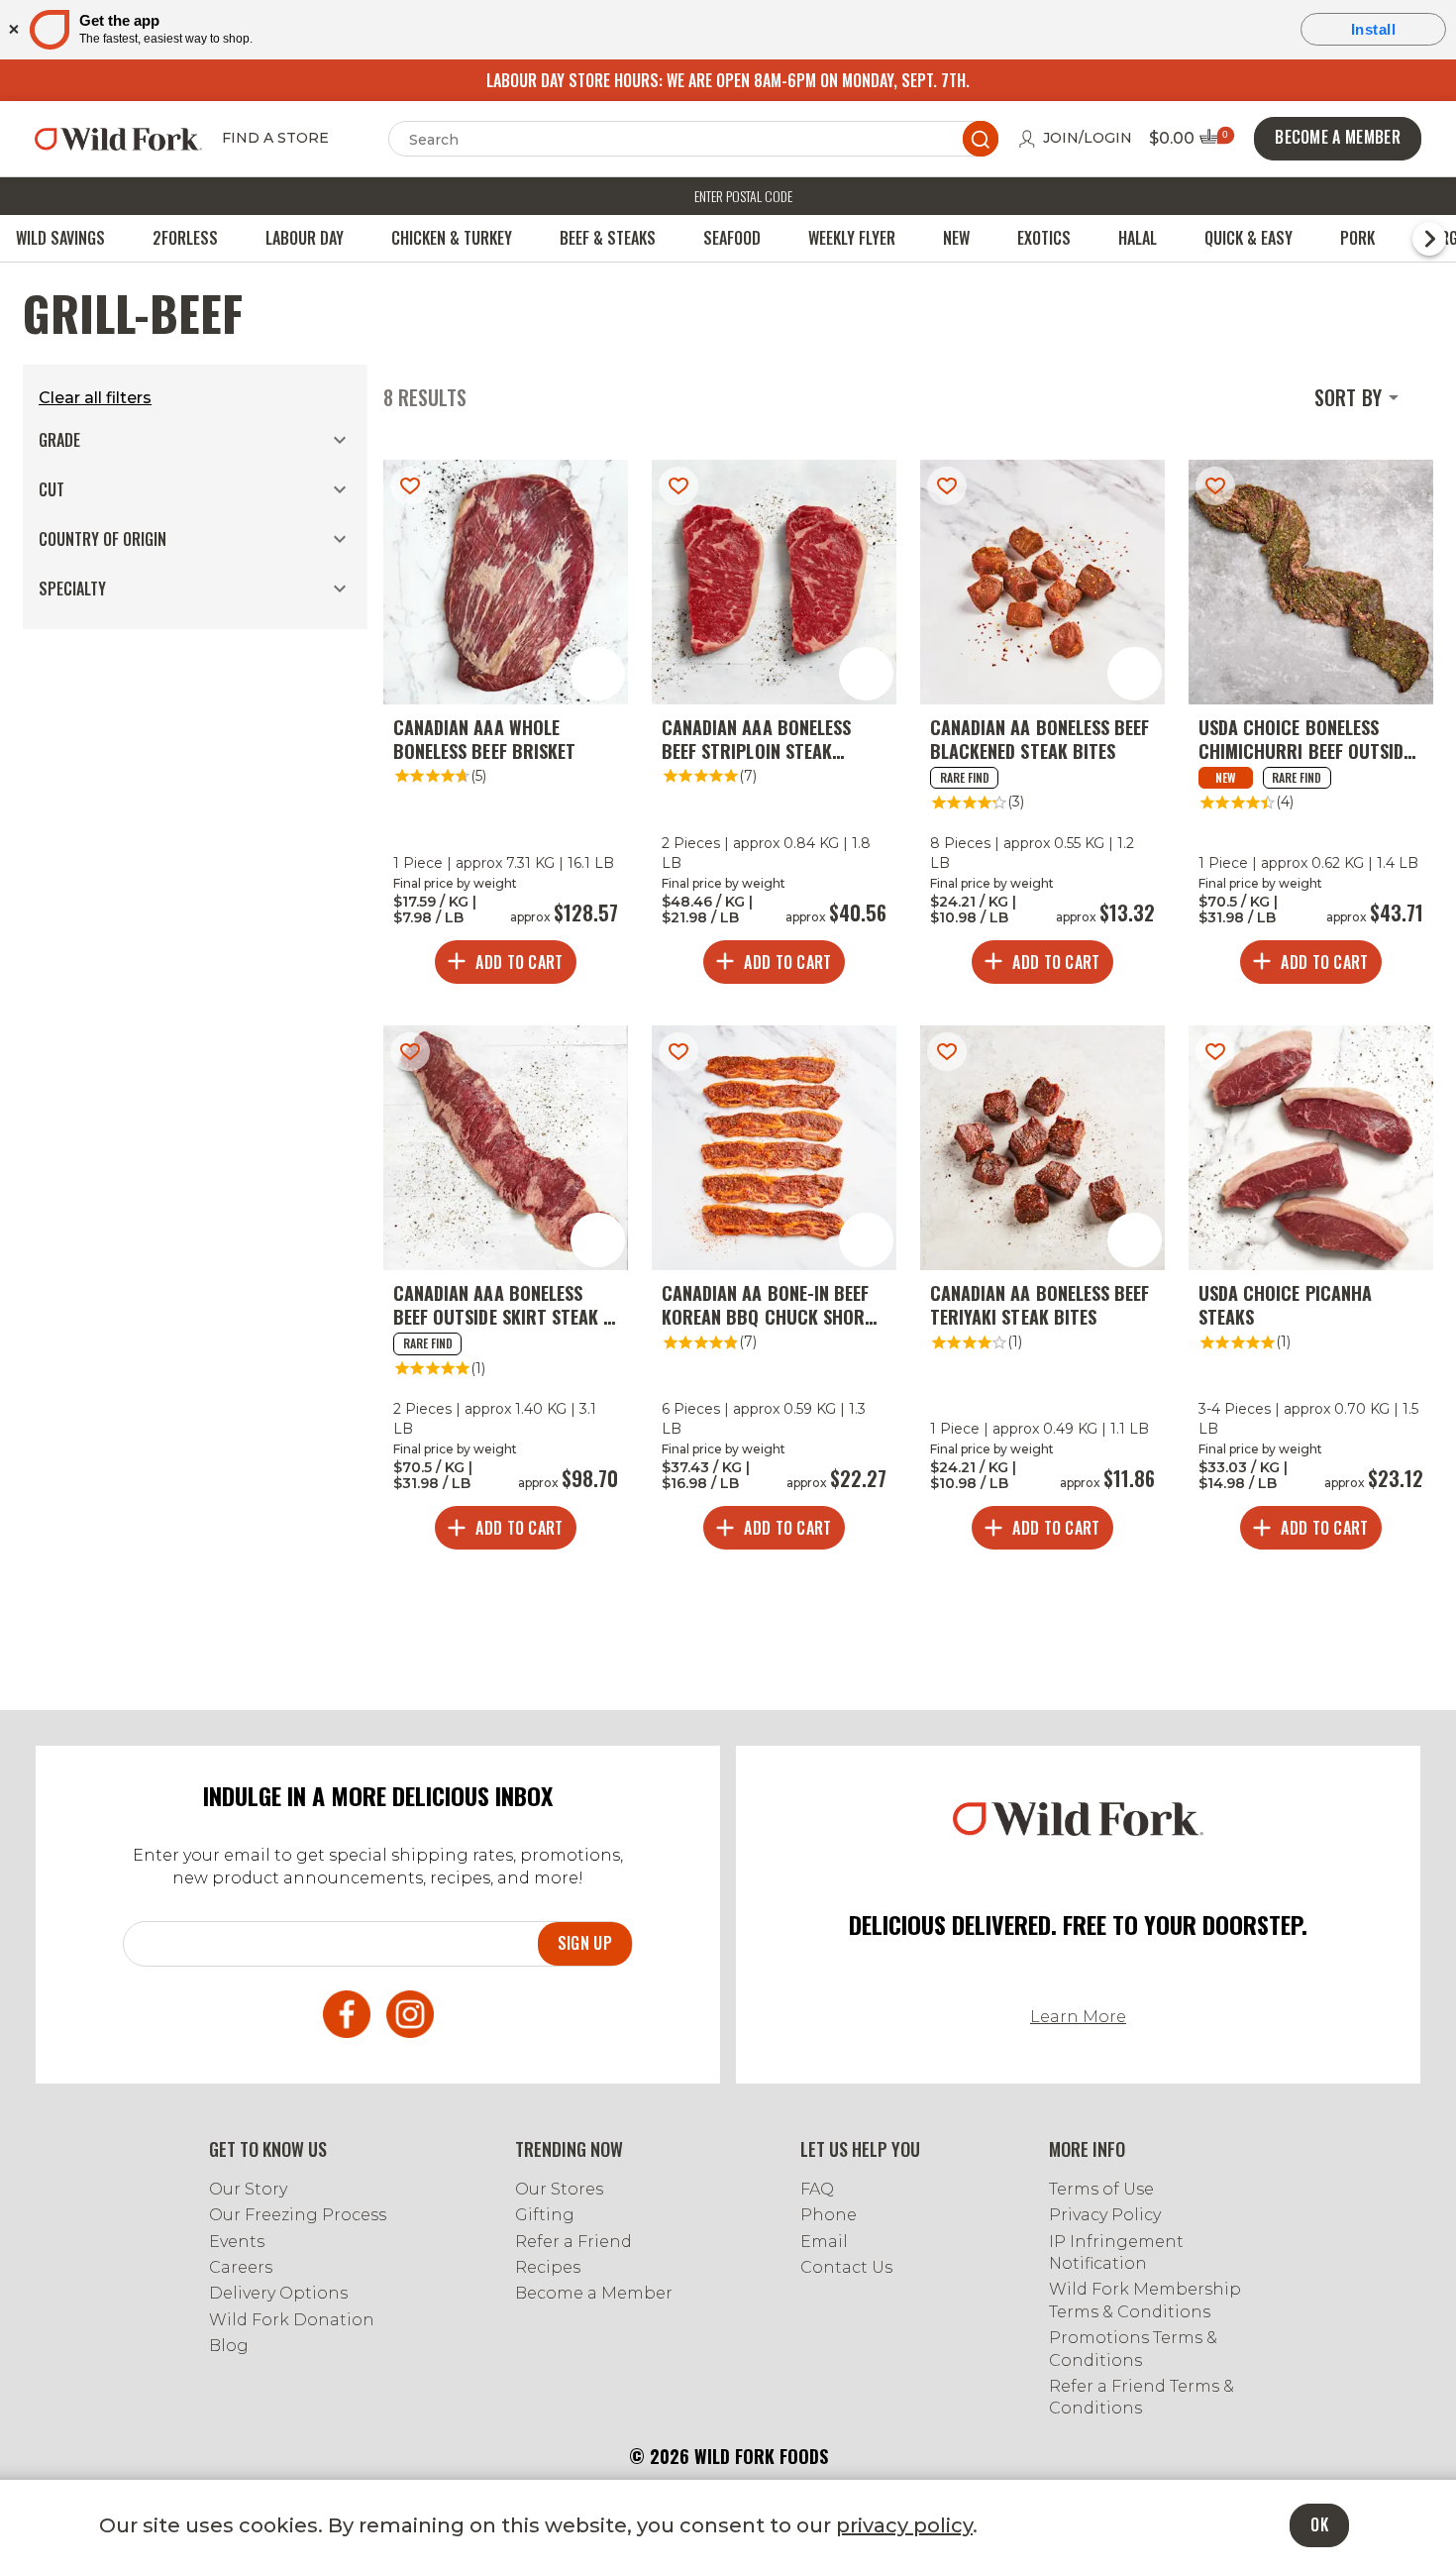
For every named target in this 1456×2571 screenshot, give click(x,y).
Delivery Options (278, 2293)
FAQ (817, 2189)
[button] (195, 440)
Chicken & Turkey (452, 238)
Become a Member (594, 2293)
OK (1319, 2524)
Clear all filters (95, 398)
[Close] (12, 29)
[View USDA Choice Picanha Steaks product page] (1311, 1292)
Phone (829, 2215)
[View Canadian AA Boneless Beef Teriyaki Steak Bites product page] (1042, 1292)
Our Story (248, 2189)
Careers (241, 2267)
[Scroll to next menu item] (1429, 239)
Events (237, 2242)
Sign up (585, 1943)
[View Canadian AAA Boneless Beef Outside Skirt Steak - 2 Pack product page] (506, 1292)
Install (1374, 29)
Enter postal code (743, 196)
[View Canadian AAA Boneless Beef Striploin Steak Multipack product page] (774, 727)
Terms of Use (1101, 2189)
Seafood (732, 238)
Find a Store (275, 139)
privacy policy (904, 2525)
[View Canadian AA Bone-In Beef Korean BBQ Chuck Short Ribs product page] (774, 1292)
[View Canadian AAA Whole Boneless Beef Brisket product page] (506, 727)
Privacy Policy (1105, 2215)
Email (824, 2242)
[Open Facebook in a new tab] (347, 2017)
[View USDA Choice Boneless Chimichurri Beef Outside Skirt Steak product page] (1311, 727)
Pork (1357, 238)
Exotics (1044, 238)
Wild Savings (60, 238)
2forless (185, 238)
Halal (1138, 238)
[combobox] (1360, 398)
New (956, 238)
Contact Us (846, 2267)
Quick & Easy (1248, 238)
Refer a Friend (573, 2242)
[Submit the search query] (981, 139)
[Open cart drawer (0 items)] (1215, 142)
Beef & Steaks (608, 238)
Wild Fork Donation (292, 2320)
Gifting (545, 2215)
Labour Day (305, 238)
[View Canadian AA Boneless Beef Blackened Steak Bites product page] (1042, 727)
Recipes (548, 2267)
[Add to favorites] (410, 486)
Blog (229, 2346)
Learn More (1078, 2017)
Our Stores (559, 2189)
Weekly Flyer (852, 238)
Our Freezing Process (298, 2215)
